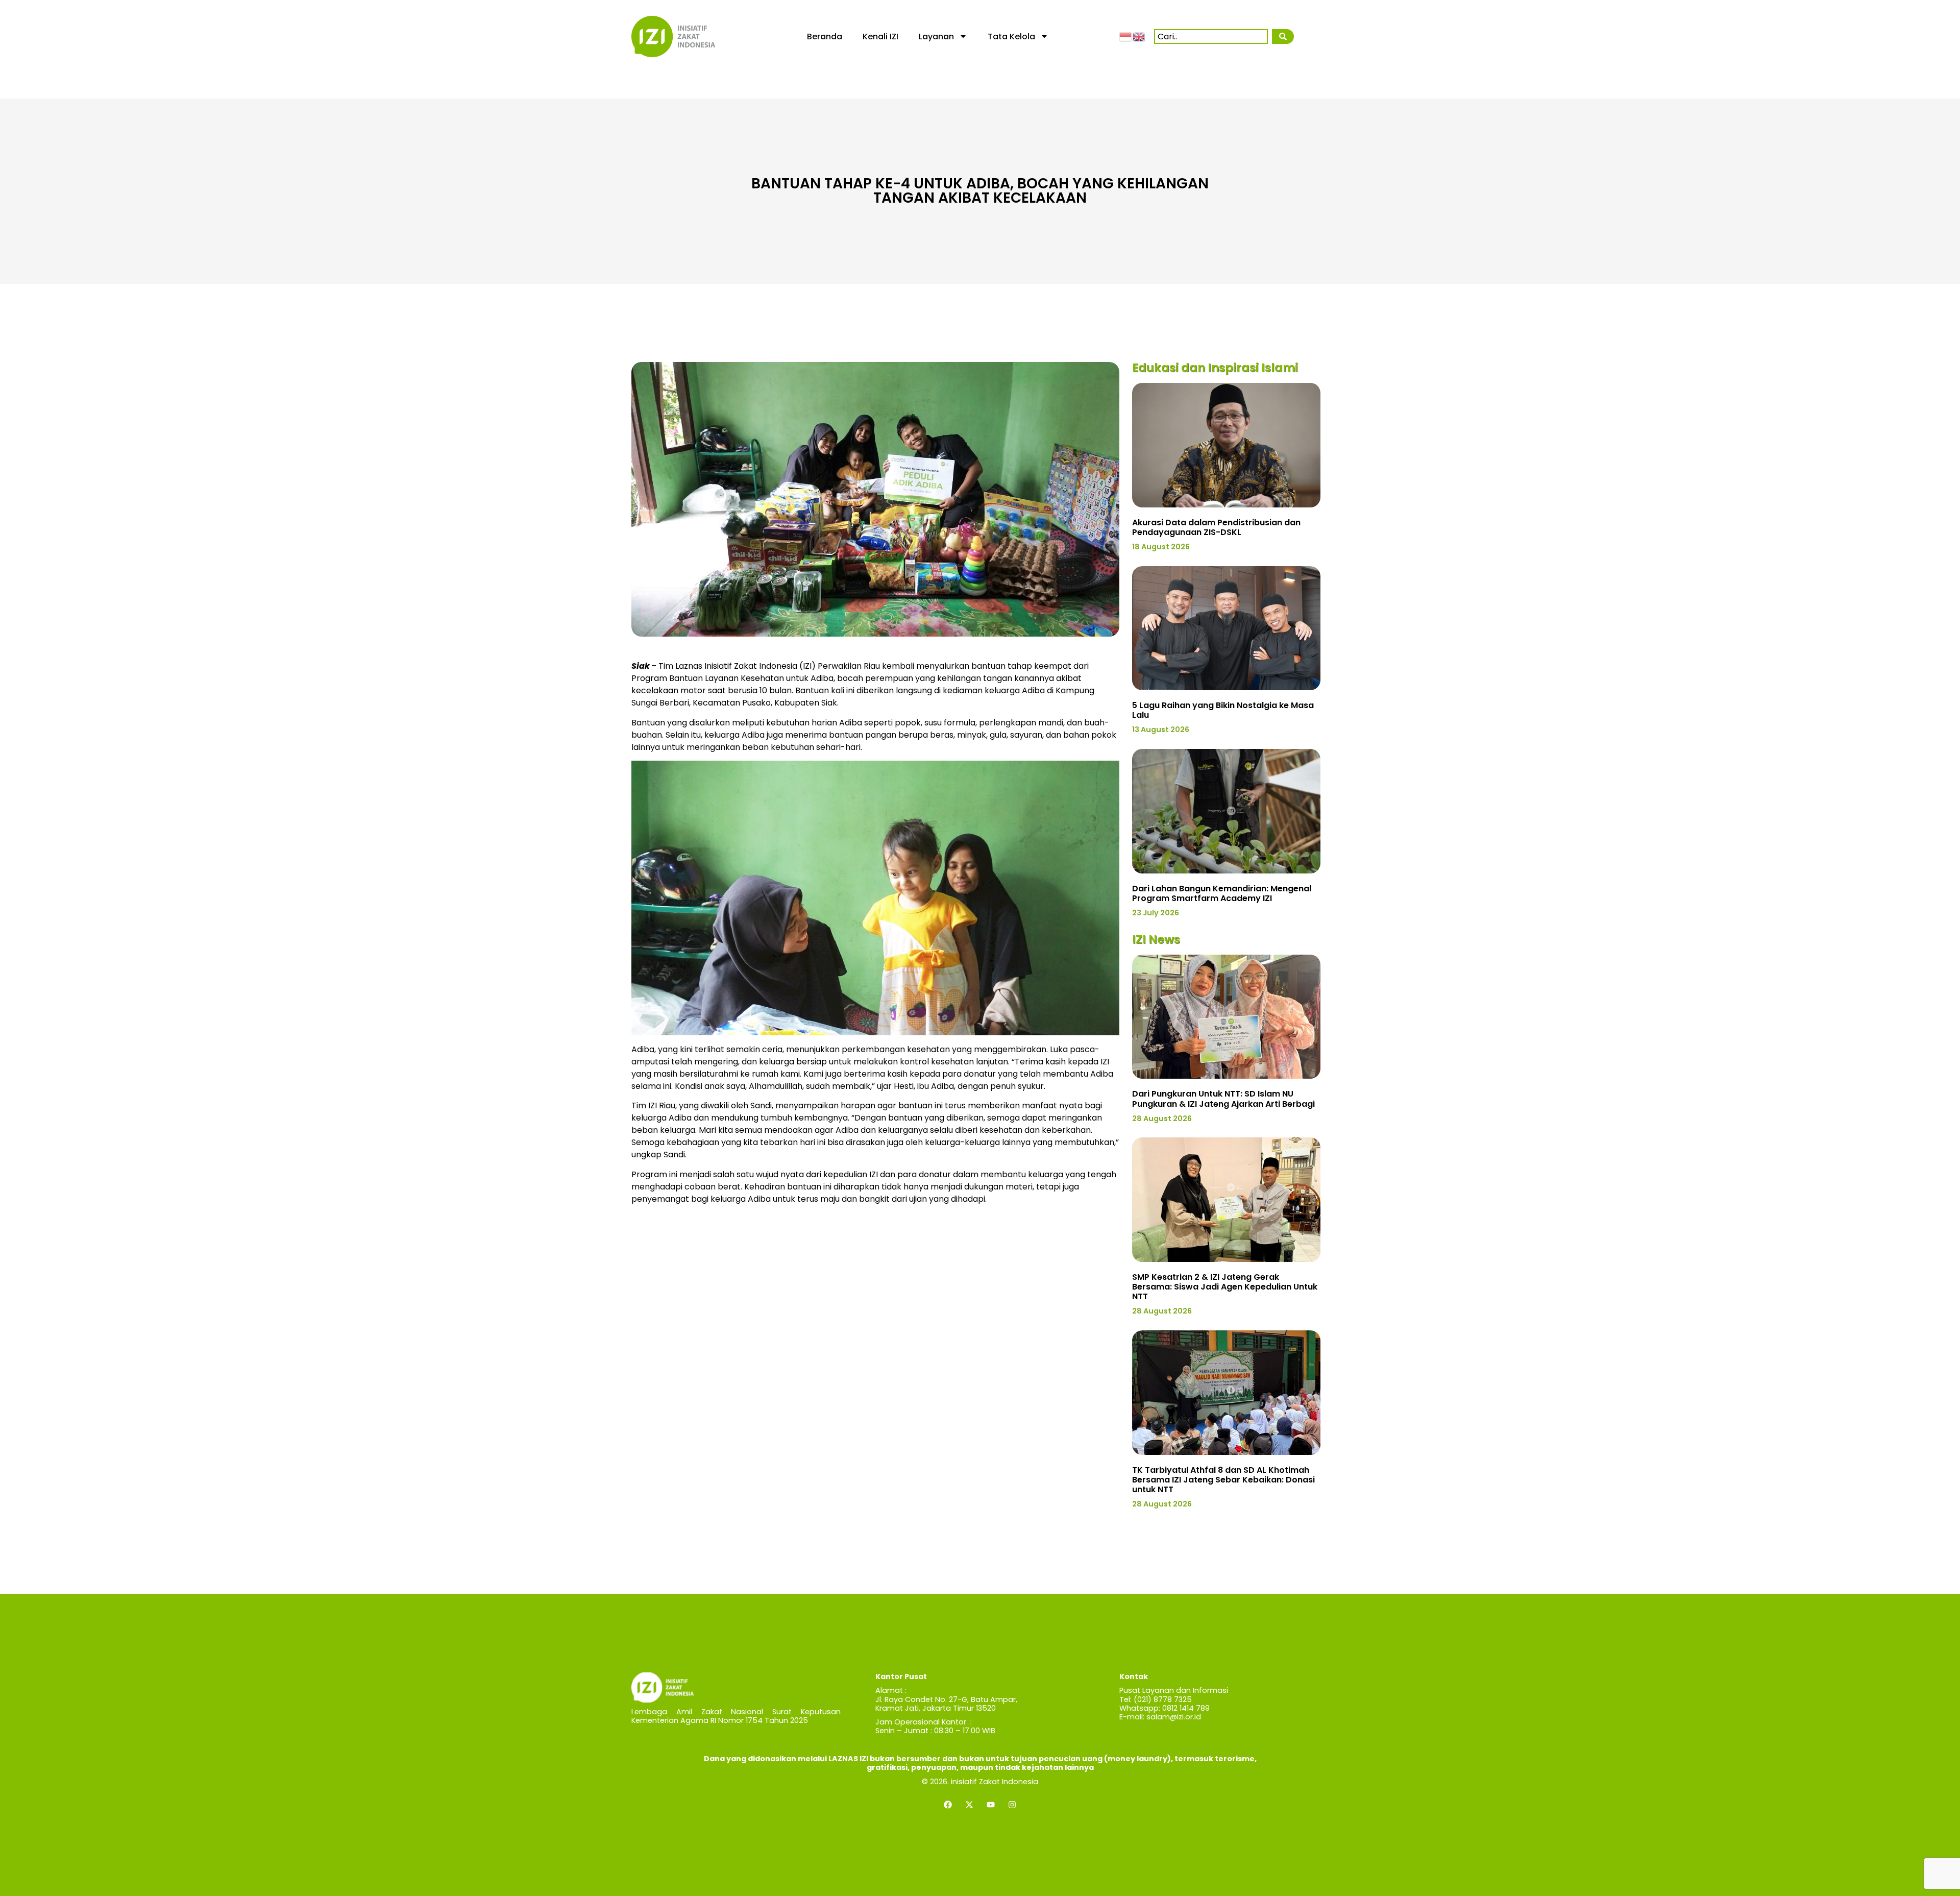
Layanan (936, 37)
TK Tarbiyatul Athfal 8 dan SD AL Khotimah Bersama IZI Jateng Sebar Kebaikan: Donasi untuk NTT (1223, 1480)
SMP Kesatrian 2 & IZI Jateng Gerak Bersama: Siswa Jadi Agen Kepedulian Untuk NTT (1225, 1287)
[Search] (1283, 37)
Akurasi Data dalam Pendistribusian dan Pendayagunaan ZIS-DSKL (1216, 527)
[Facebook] (948, 1805)
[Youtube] (991, 1805)
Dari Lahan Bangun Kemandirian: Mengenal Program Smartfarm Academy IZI (1222, 893)
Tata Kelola (1011, 37)
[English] (1139, 36)
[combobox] (1211, 37)
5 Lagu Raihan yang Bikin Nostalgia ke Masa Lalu (1223, 710)
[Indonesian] (1126, 36)
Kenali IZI (880, 37)
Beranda (825, 37)
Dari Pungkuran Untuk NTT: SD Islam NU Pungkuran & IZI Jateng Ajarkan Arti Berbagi (1223, 1099)
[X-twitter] (969, 1805)
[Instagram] (1012, 1805)
